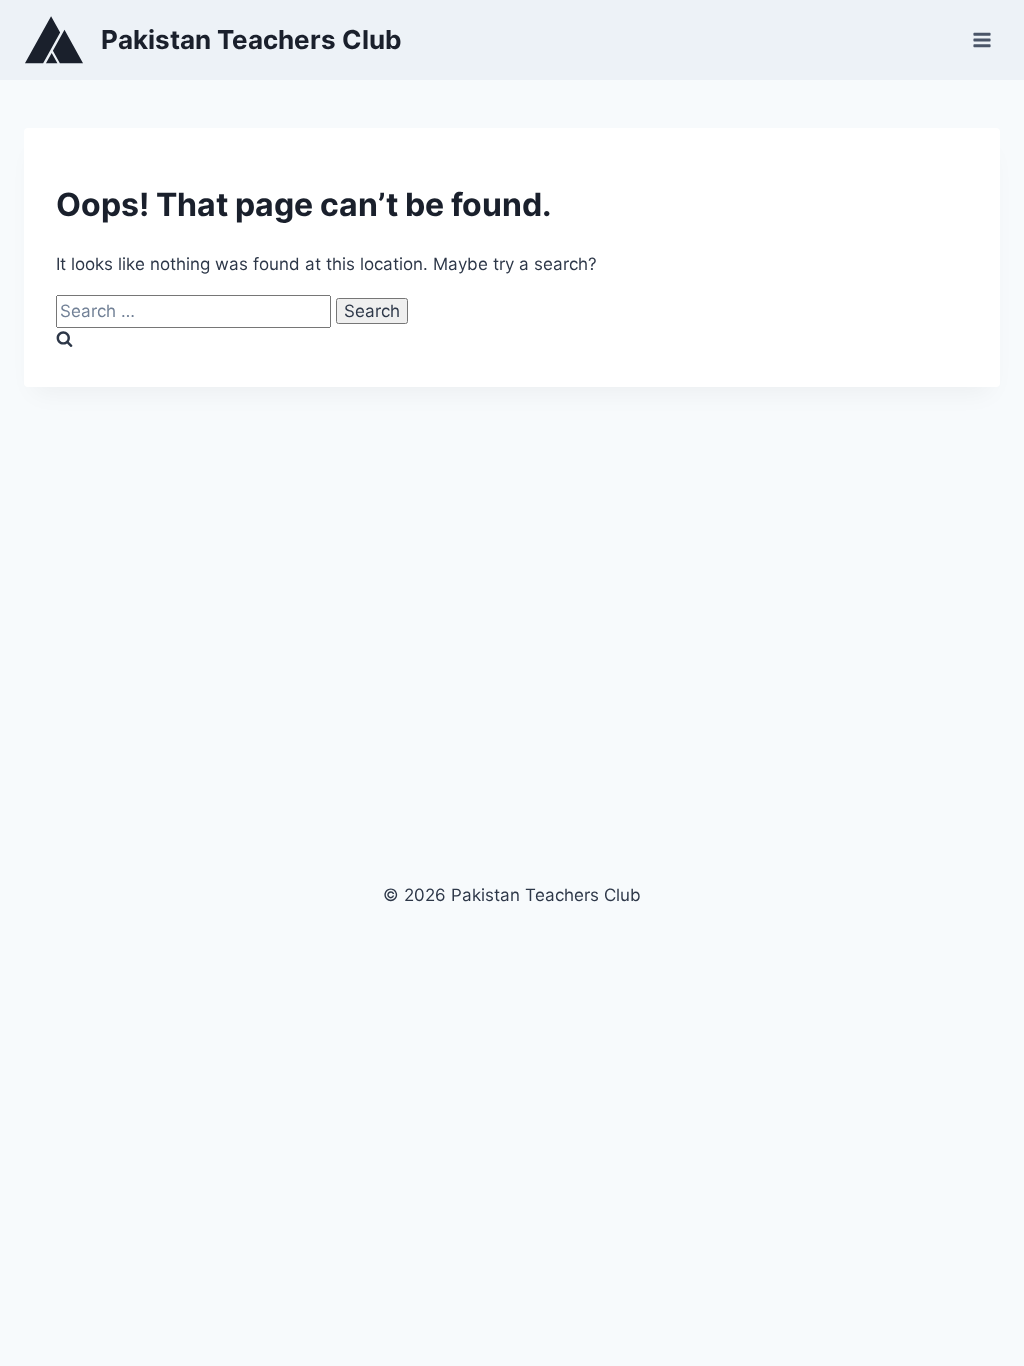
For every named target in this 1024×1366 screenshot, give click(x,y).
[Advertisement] (512, 635)
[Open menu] (981, 39)
